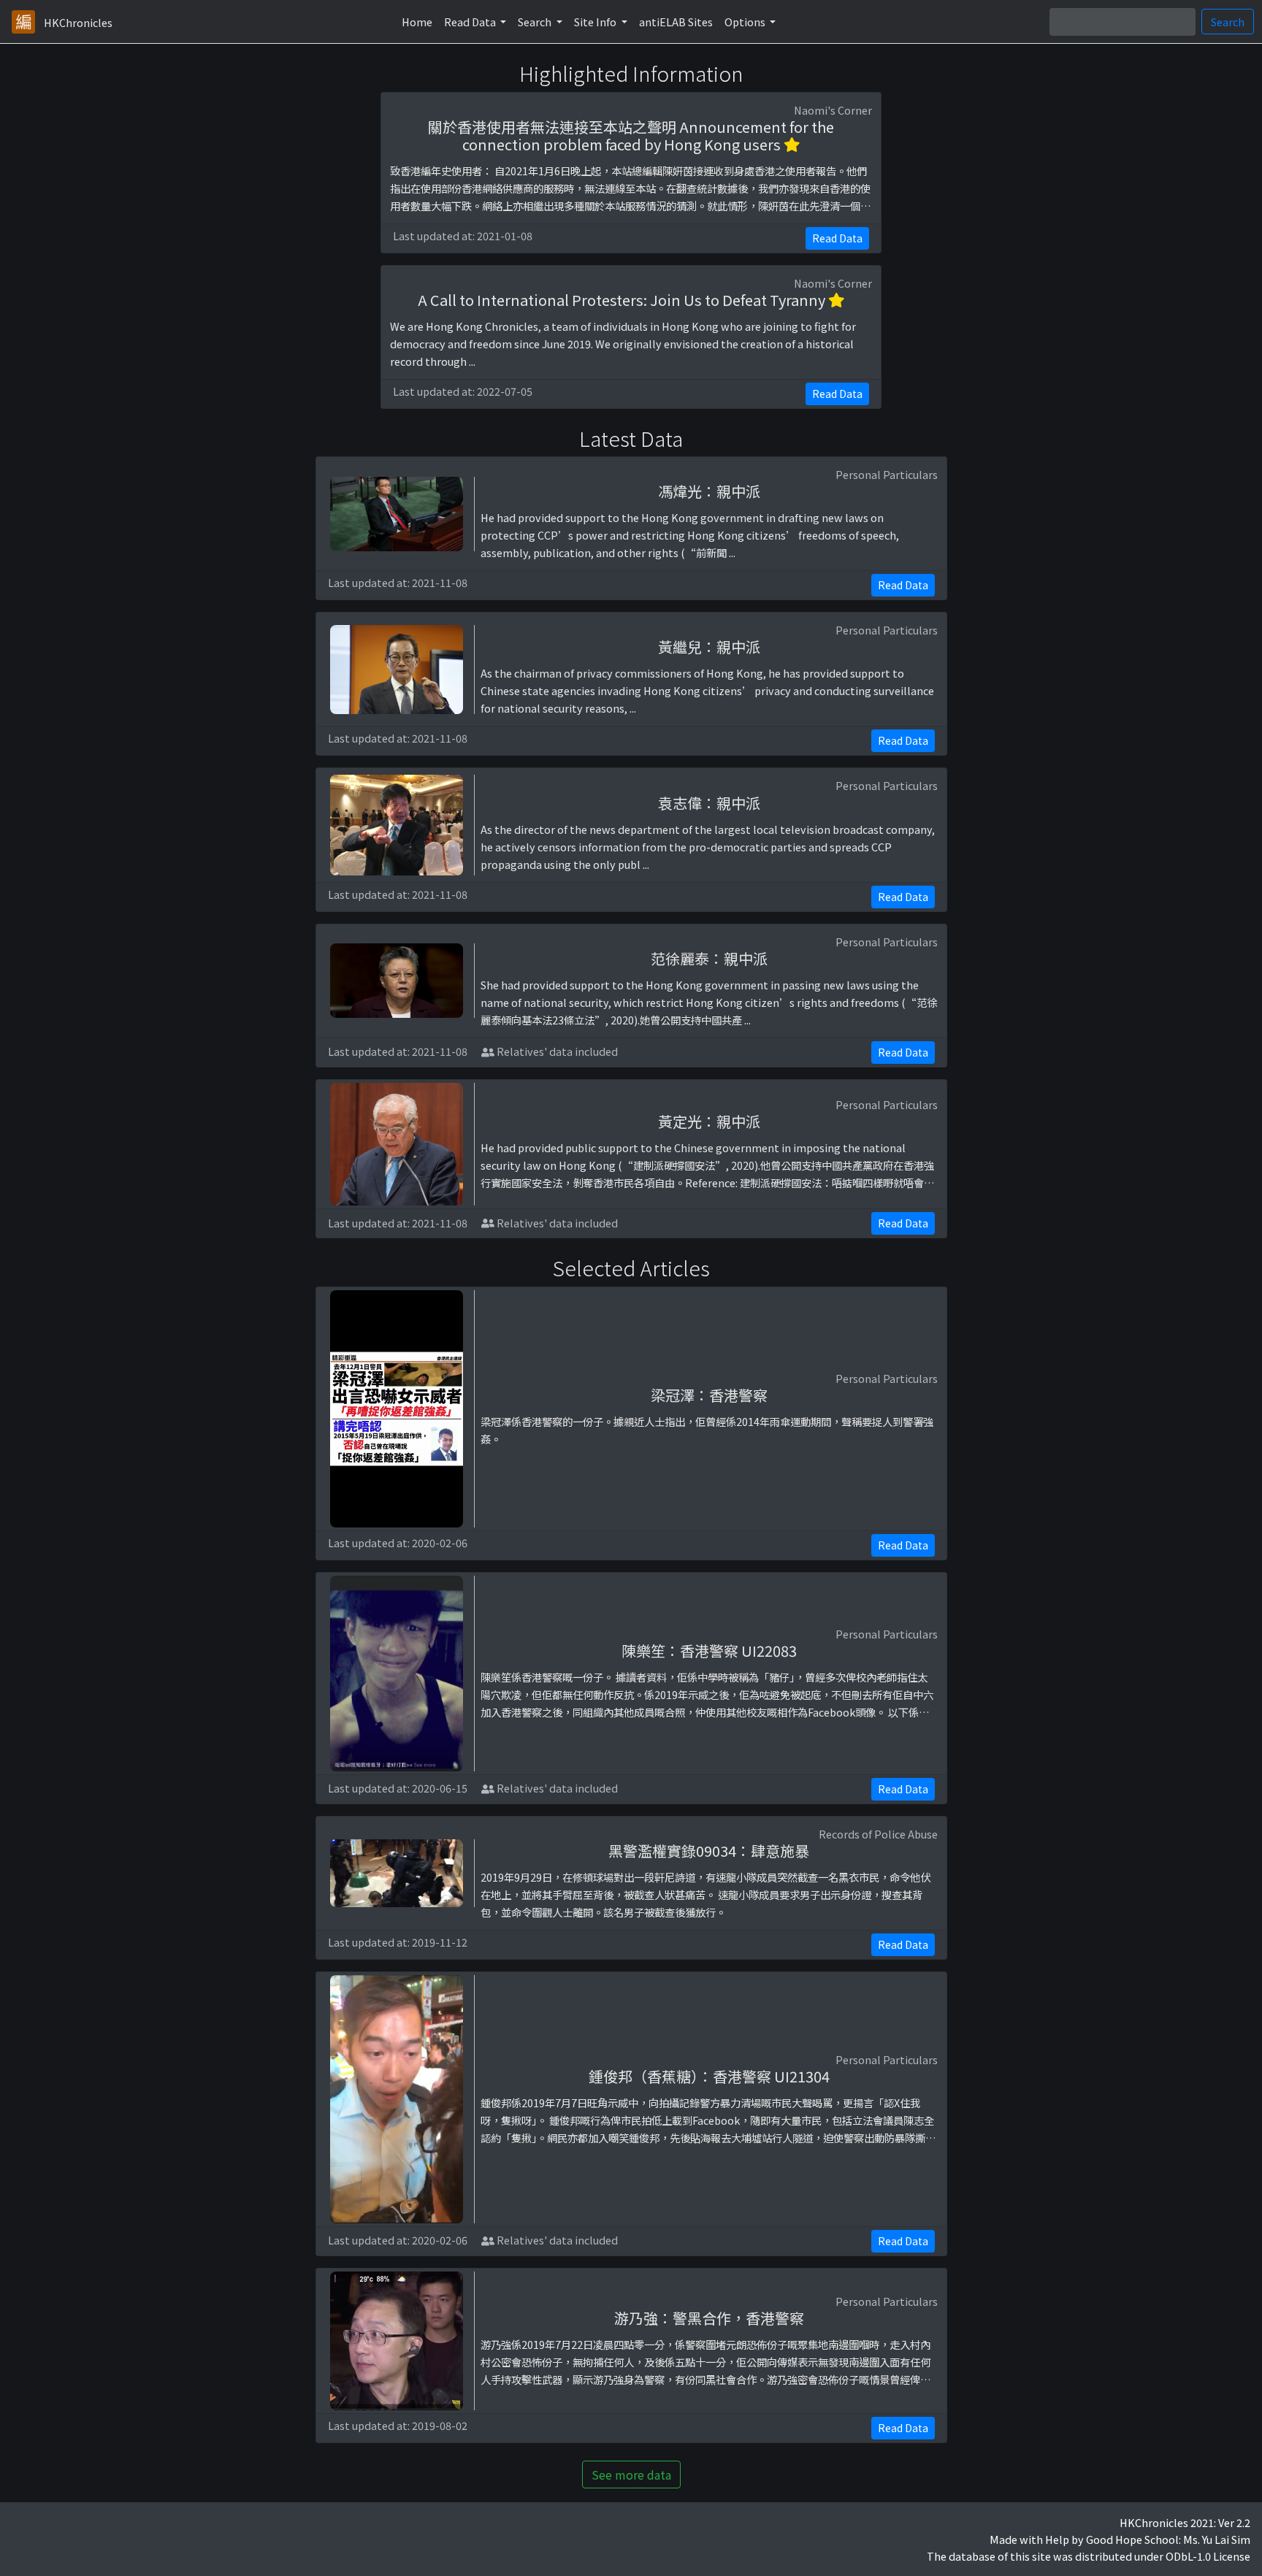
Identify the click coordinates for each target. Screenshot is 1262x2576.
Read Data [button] (471, 22)
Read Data (837, 238)
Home (417, 22)
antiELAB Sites (676, 22)
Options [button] (746, 22)
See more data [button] (631, 2475)
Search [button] (536, 22)
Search (1228, 22)
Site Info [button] (596, 22)
